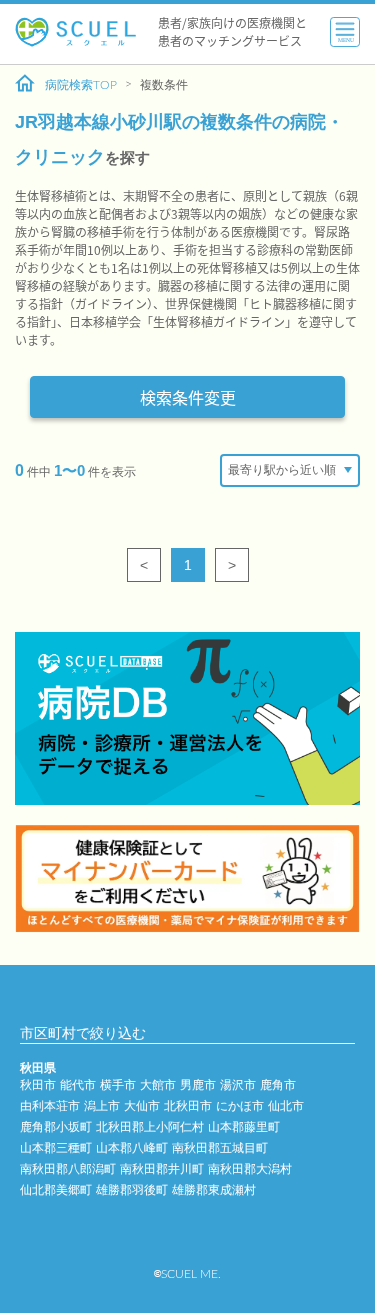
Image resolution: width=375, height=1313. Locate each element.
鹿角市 (278, 1085)
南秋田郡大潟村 (250, 1169)
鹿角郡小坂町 (56, 1127)
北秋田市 (188, 1106)
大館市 (158, 1085)
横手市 (118, 1085)
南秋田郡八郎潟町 (68, 1169)
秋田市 (38, 1085)
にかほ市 (240, 1106)
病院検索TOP (81, 85)
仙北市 (286, 1106)
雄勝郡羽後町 (132, 1190)
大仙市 (142, 1106)
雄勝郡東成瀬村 (214, 1190)
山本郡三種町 (56, 1148)
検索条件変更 (188, 397)
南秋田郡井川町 (162, 1169)
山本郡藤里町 (244, 1127)
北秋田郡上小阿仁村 (150, 1127)
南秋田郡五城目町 (220, 1148)
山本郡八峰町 (132, 1148)
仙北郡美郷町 (56, 1190)
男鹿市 (198, 1085)
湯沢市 (238, 1085)
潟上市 (102, 1106)
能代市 (78, 1085)
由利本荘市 (50, 1106)
